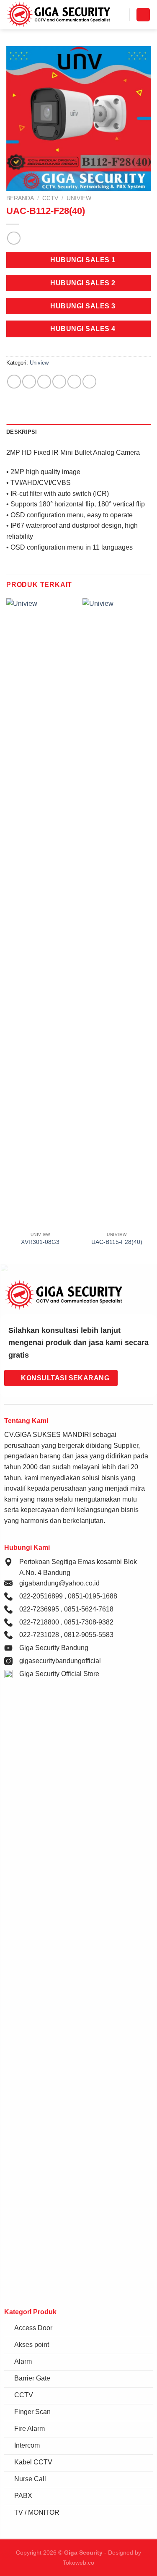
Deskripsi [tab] (22, 432)
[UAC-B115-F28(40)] (117, 913)
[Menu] (143, 15)
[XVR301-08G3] (40, 913)
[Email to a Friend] (59, 382)
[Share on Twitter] (44, 382)
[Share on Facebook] (29, 382)
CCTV (50, 198)
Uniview (79, 198)
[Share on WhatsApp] (14, 382)
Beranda (20, 198)
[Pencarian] (120, 15)
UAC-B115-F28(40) (117, 1242)
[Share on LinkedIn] (89, 382)
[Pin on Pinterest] (74, 382)
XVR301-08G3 (40, 1242)
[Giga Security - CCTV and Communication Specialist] (59, 15)
